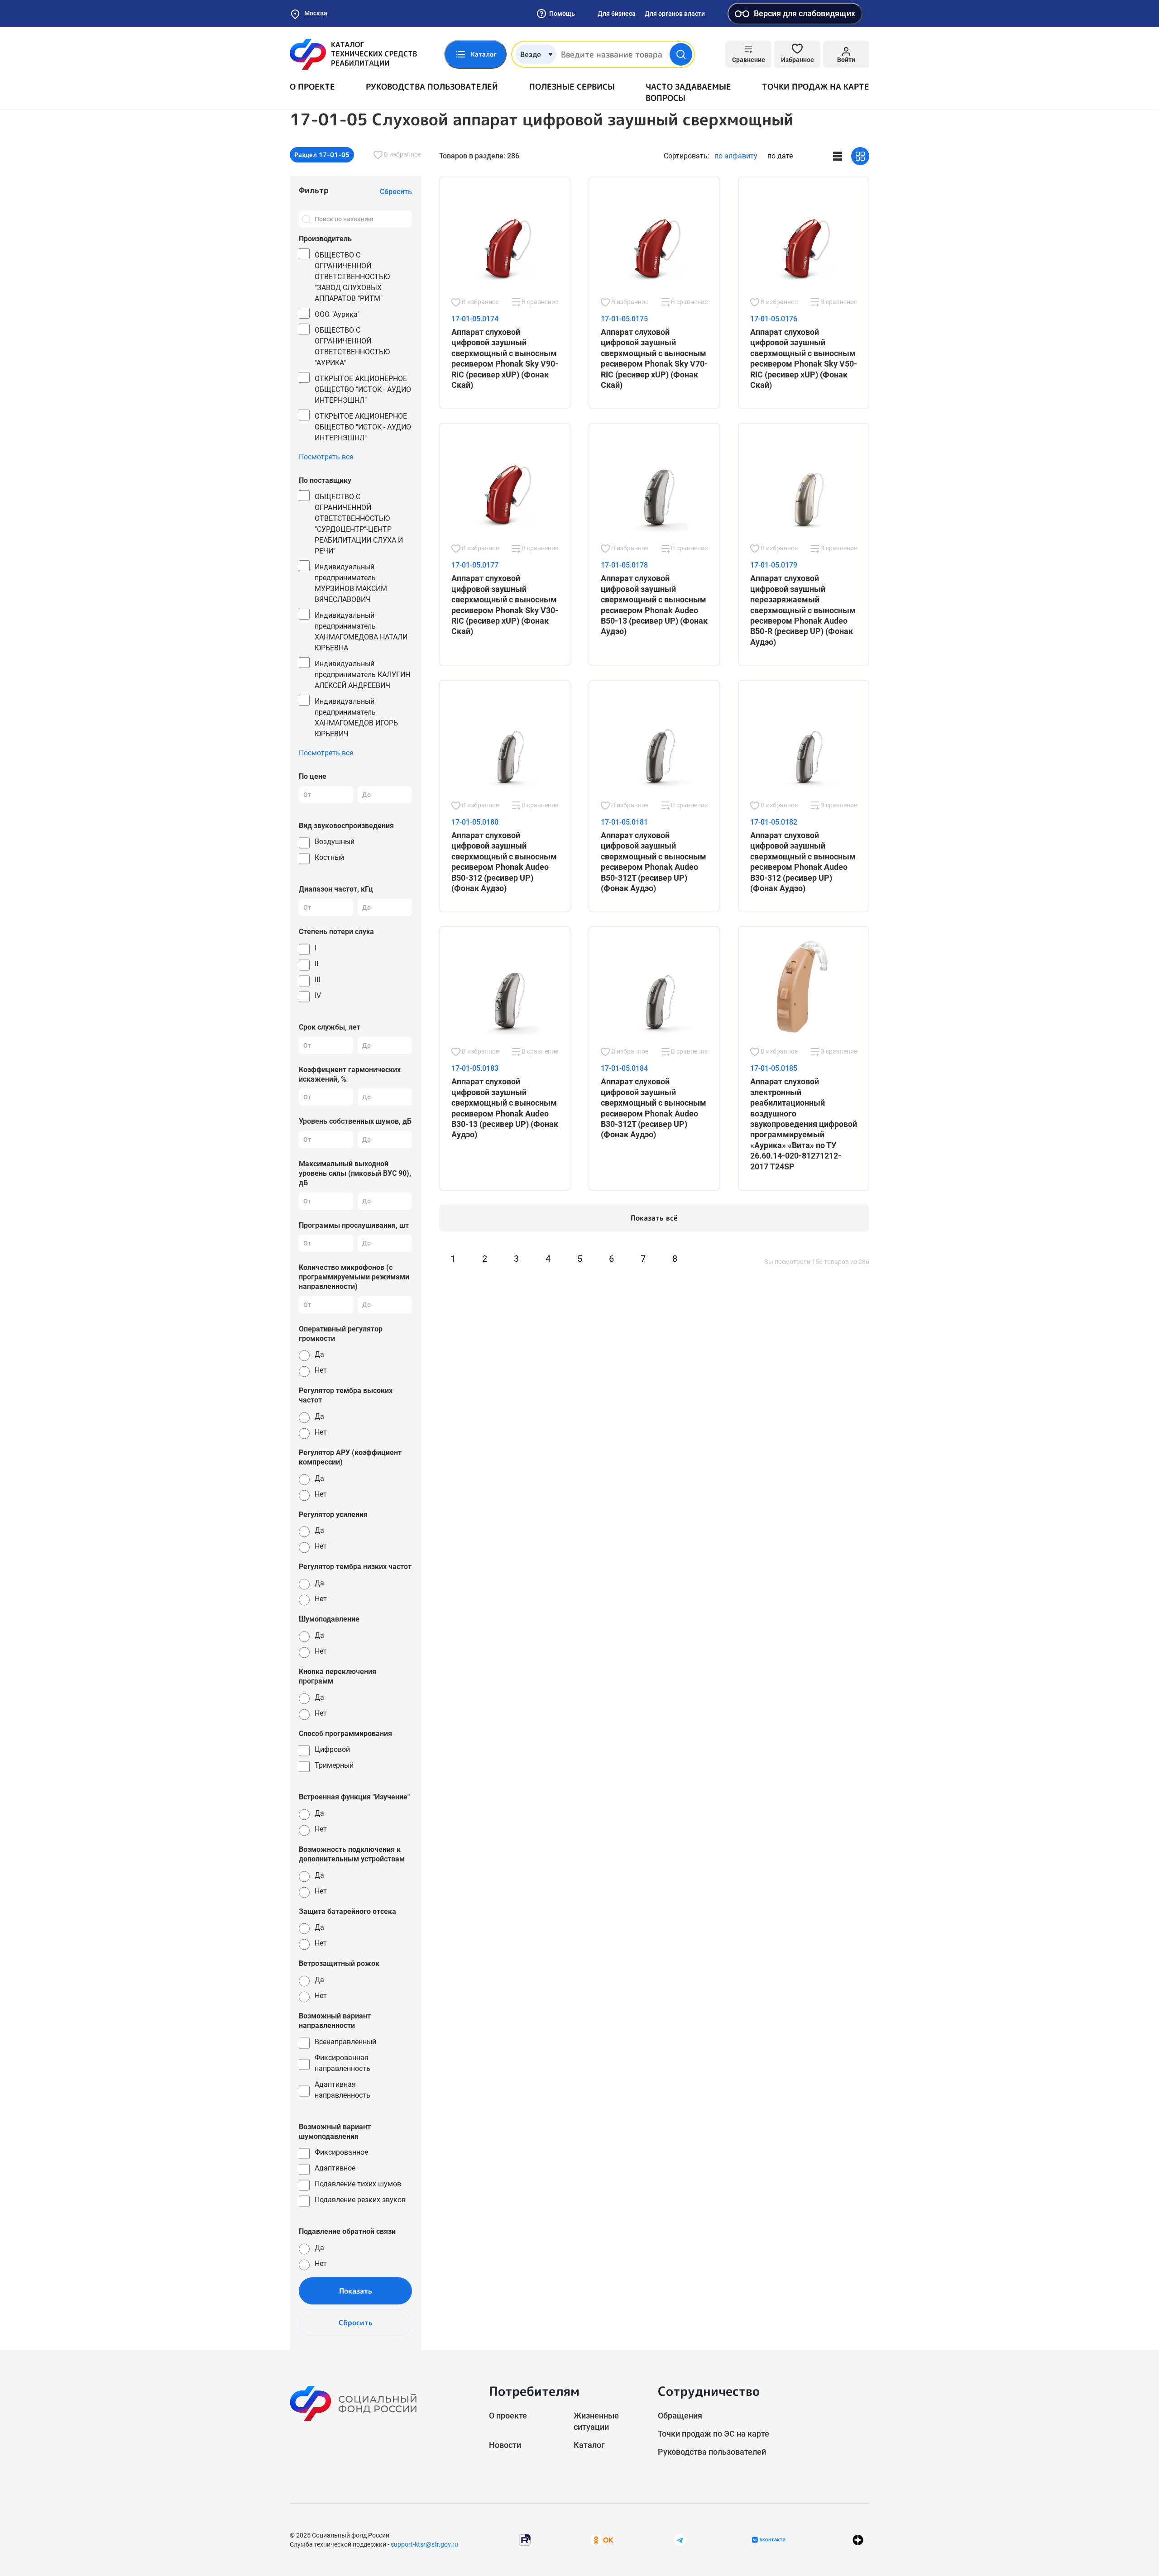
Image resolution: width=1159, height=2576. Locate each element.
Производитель (325, 239)
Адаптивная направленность (342, 2090)
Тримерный (334, 1765)
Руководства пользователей (432, 87)
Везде (531, 54)
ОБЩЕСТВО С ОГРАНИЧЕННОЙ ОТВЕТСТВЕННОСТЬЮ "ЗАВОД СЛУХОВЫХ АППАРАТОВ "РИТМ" (352, 277)
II (316, 964)
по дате (780, 156)
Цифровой (332, 1749)
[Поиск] (307, 219)
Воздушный (335, 842)
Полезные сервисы (572, 87)
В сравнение (539, 302)
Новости (505, 2445)
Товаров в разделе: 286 (479, 156)
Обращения (680, 2416)
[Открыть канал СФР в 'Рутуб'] (525, 2540)
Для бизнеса (617, 14)
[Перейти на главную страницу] (353, 54)
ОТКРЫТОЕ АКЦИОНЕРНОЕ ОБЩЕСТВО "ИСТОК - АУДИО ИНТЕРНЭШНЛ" (363, 389)
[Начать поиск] (681, 54)
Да (319, 1354)
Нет (321, 1370)
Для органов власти (675, 14)
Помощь (562, 14)
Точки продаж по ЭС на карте (714, 2434)
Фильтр (314, 190)
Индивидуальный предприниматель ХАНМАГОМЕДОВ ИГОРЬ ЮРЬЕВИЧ (356, 718)
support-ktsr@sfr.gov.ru (424, 2544)
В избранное (402, 154)
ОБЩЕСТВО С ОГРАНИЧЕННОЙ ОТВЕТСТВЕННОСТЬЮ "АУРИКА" (352, 346)
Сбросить (356, 2323)
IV (318, 995)
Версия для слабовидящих (805, 13)
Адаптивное (335, 2168)
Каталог (589, 2445)
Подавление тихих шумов (358, 2184)
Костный (329, 857)
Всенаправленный (345, 2042)
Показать (356, 2291)
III (317, 980)
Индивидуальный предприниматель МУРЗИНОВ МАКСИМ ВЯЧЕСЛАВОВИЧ (351, 583)
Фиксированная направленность (342, 2063)
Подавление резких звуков (360, 2200)
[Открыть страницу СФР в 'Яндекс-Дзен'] (858, 2540)
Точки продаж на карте (816, 87)
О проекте (312, 87)
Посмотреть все (326, 457)
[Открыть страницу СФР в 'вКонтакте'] (769, 2540)
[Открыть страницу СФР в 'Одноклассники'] (602, 2540)
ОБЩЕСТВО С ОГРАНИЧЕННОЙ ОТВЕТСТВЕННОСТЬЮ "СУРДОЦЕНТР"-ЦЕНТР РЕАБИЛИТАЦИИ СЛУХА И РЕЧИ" (359, 524)
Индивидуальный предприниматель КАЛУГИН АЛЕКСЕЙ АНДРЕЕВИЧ (362, 675)
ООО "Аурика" (337, 314)
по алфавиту (736, 156)
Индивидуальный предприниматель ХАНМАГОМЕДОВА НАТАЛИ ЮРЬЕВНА (361, 632)
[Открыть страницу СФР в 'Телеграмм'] (680, 2540)
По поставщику (325, 480)
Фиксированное (341, 2152)
